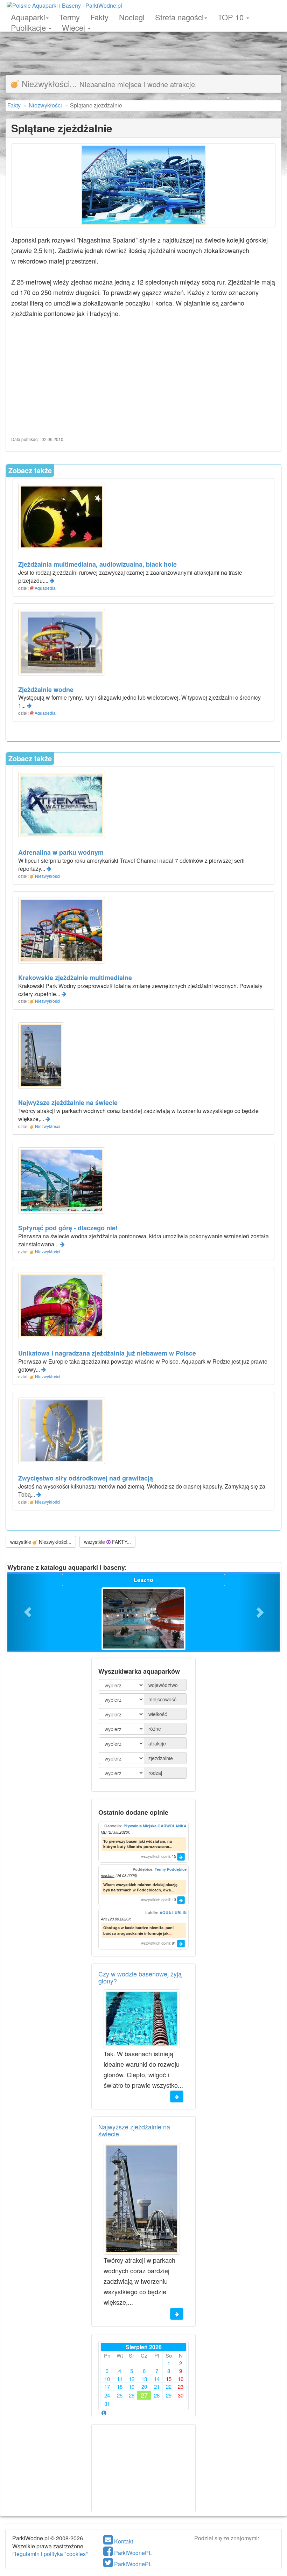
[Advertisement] (143, 45)
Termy (69, 16)
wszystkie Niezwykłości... (41, 1542)
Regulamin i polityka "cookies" (50, 2554)
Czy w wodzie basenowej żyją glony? (140, 1977)
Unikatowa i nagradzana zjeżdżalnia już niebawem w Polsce (107, 1353)
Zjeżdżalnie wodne (46, 689)
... (171, 1846)
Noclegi (132, 16)
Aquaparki (28, 16)
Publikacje (29, 27)
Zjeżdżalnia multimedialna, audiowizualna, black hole (97, 564)
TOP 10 (232, 16)
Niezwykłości (48, 876)
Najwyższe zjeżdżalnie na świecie (68, 1102)
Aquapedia (45, 588)
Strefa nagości (179, 16)
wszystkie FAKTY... (107, 1542)
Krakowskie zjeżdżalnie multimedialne (75, 978)
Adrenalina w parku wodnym (61, 852)
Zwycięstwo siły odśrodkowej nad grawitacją (86, 1478)
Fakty (99, 16)
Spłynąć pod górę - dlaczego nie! (68, 1228)
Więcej (75, 27)
